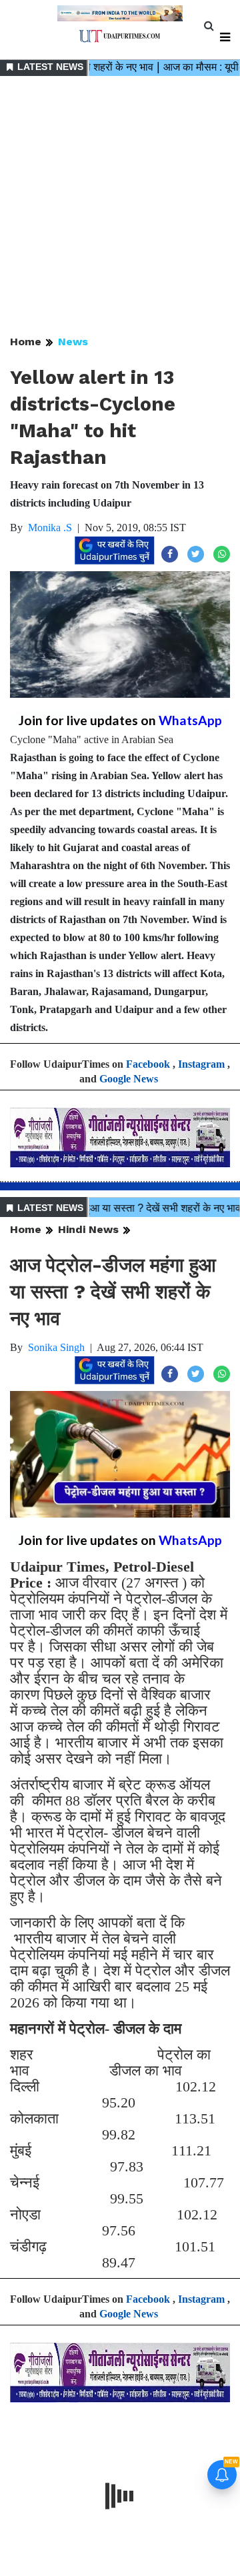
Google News (129, 1079)
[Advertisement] (120, 207)
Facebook (148, 1064)
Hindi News (88, 1229)
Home (26, 342)
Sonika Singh (56, 1347)
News (73, 342)
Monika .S (50, 528)
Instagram (201, 1064)
